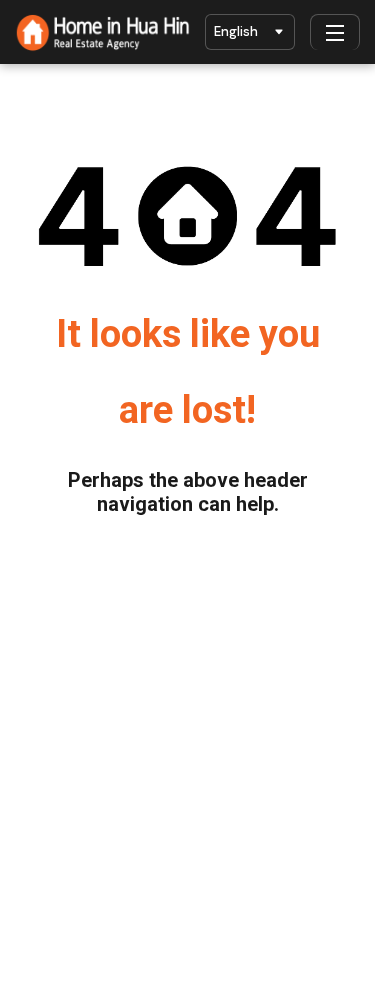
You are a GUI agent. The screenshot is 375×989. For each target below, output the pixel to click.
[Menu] (335, 32)
